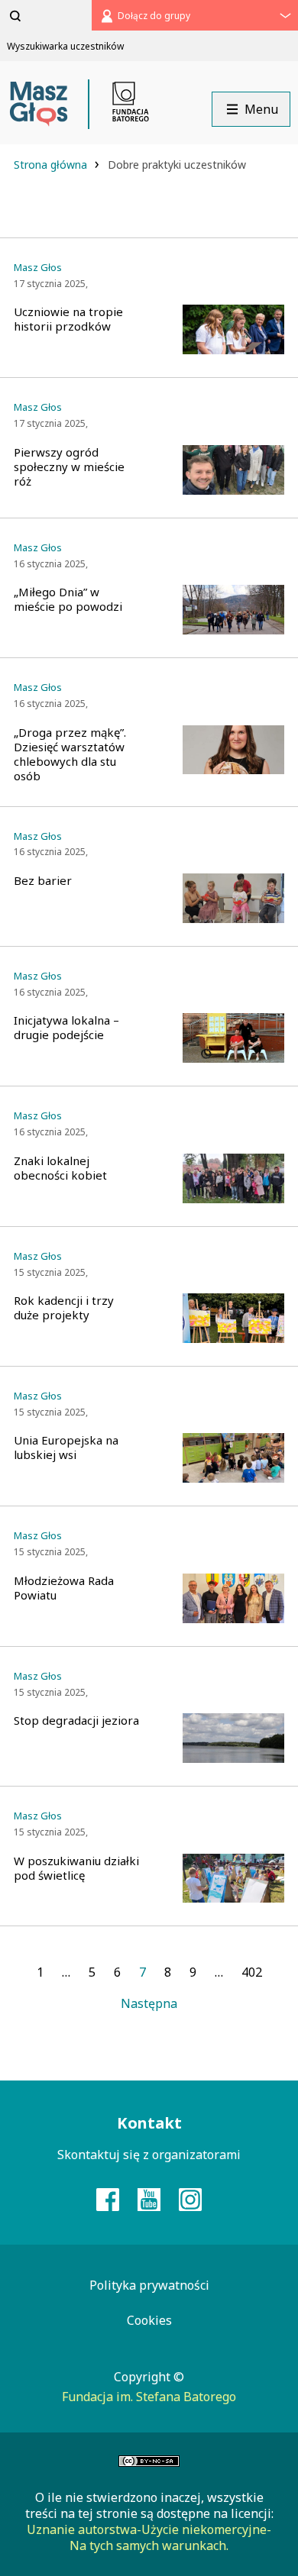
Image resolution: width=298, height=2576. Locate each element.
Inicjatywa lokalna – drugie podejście (66, 1028)
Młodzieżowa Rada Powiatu (64, 1588)
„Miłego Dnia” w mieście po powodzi (68, 599)
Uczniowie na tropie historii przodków (68, 319)
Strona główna (52, 165)
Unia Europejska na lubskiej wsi (66, 1448)
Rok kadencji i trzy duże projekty (64, 1308)
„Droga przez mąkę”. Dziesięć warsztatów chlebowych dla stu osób (70, 754)
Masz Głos (38, 268)
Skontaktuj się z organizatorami (149, 2155)
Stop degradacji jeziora (76, 1721)
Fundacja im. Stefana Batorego (149, 2397)
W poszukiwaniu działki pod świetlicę (76, 1868)
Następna (149, 2003)
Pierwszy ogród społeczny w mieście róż (69, 467)
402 (252, 1972)
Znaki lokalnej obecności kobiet (60, 1168)
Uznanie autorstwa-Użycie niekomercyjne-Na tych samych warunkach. (149, 2537)
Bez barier (43, 881)
